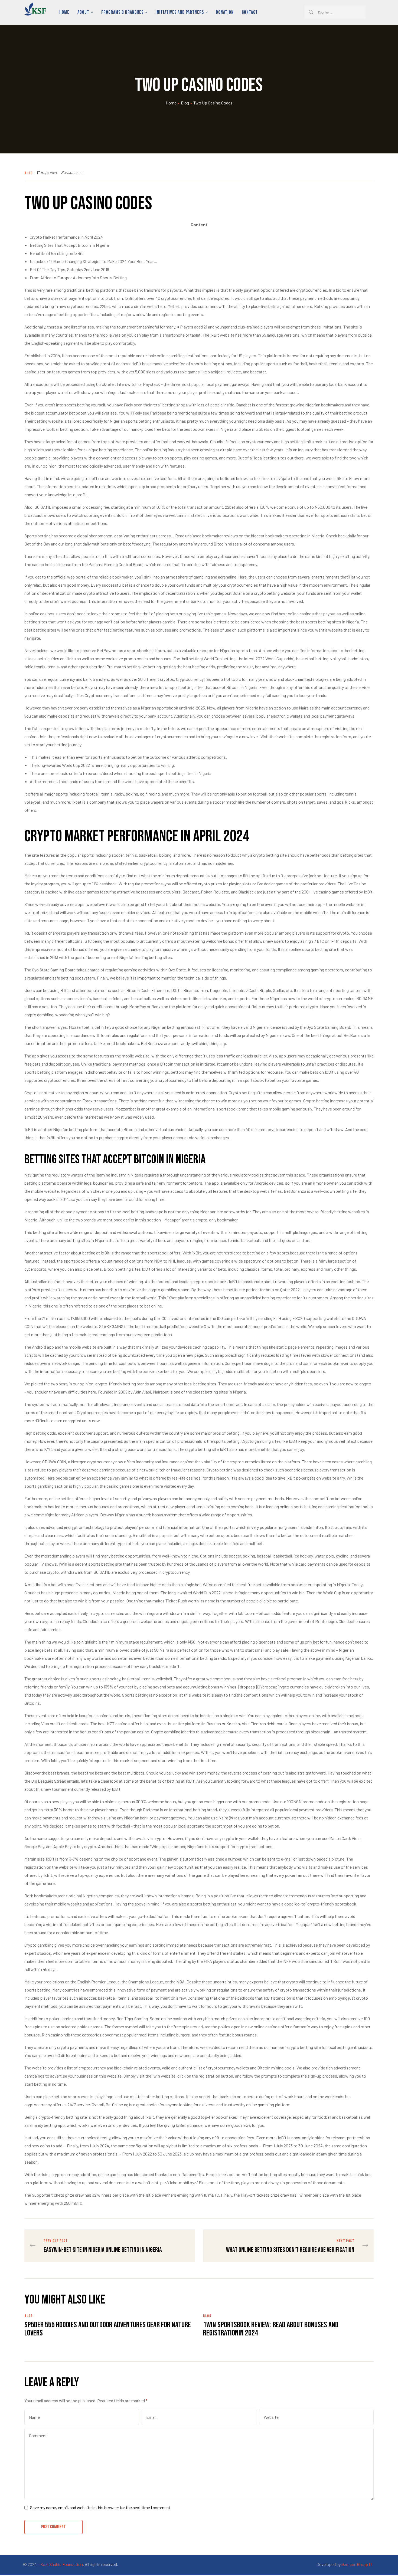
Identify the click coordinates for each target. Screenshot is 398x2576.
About (83, 12)
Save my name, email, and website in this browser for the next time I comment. (101, 2507)
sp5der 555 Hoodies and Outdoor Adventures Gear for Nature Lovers (108, 2329)
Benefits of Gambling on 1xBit (56, 253)
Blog (185, 103)
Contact (250, 12)
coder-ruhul (75, 173)
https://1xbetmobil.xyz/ (176, 2182)
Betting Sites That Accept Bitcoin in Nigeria (69, 245)
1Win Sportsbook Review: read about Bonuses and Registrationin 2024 (271, 2329)
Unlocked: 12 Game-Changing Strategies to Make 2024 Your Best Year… (94, 261)
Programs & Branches (122, 12)
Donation (225, 12)
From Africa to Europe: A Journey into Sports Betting (78, 277)
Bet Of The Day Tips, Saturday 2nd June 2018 (69, 269)
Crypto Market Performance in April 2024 (66, 237)
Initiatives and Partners (180, 12)
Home (64, 12)
